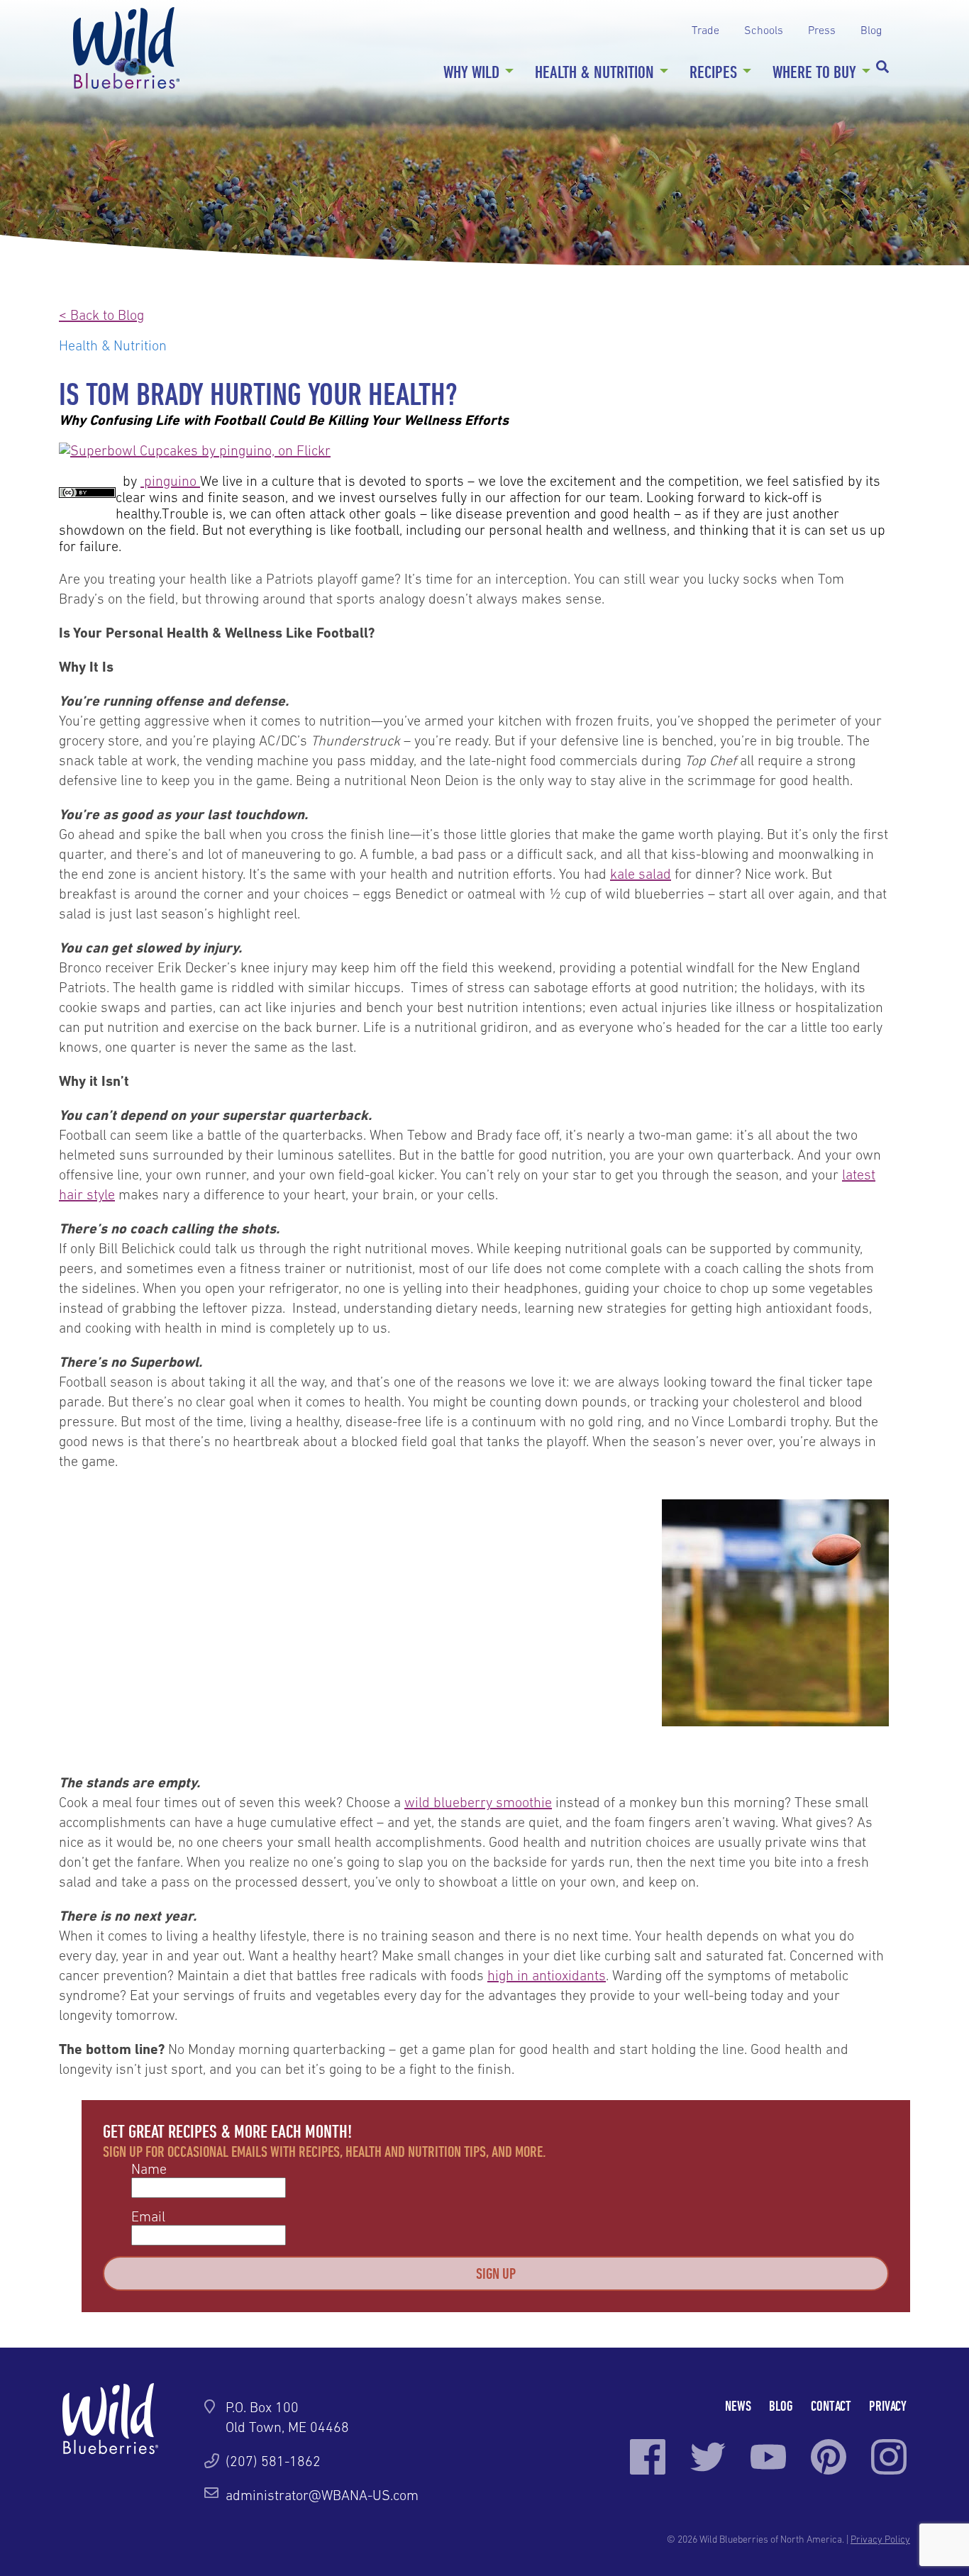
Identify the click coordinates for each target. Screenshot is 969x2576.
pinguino (168, 481)
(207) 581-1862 (273, 2461)
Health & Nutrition (594, 72)
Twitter (708, 2457)
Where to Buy (814, 72)
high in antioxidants (547, 1975)
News (738, 2405)
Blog (871, 30)
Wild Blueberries (126, 48)
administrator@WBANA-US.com (322, 2495)
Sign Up (496, 2273)
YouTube (768, 2457)
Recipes (713, 72)
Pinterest (829, 2457)
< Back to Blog (101, 315)
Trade (705, 30)
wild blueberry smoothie (478, 1802)
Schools (764, 30)
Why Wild (471, 72)
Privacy (888, 2405)
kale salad (641, 874)
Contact (831, 2405)
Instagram (889, 2457)
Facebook (648, 2457)
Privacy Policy (880, 2539)
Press (822, 30)
